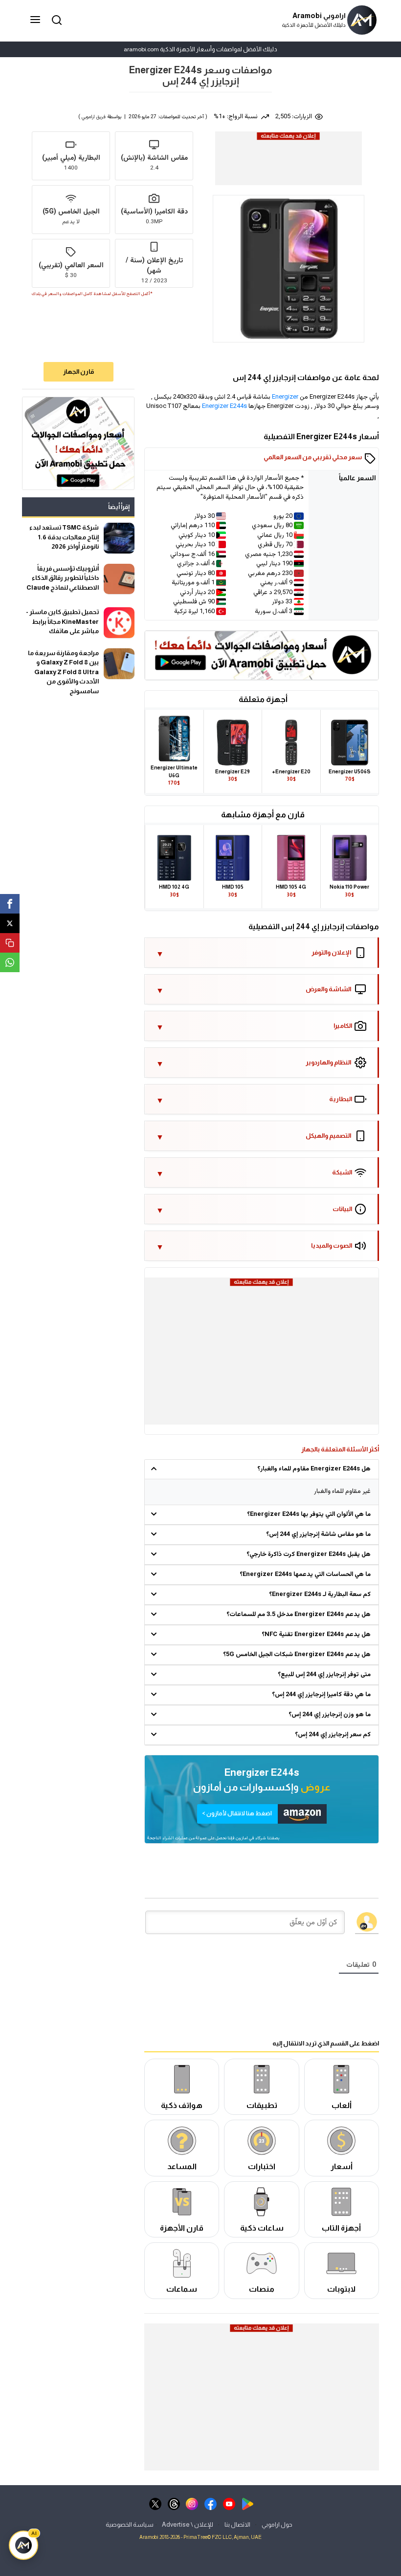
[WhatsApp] (10, 962)
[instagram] (192, 2503)
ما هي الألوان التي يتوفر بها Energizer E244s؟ (309, 1514)
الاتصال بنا (237, 2524)
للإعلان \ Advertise (188, 2524)
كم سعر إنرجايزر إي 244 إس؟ (333, 1735)
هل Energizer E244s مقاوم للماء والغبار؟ (314, 1469)
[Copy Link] (10, 943)
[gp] (248, 2503)
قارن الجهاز (78, 372)
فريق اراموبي (94, 117)
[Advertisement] (288, 165)
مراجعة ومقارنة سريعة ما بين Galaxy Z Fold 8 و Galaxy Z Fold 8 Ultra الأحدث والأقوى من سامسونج (63, 672)
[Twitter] (10, 923)
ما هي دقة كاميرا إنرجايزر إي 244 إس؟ (321, 1695)
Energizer (285, 397)
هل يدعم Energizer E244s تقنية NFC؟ (316, 1635)
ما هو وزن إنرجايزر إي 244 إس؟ (330, 1715)
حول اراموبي (277, 2524)
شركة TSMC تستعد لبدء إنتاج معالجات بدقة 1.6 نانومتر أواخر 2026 (64, 537)
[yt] (229, 2503)
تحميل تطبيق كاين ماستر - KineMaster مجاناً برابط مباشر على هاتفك (62, 621)
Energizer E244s (224, 406)
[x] (155, 2503)
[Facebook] (10, 904)
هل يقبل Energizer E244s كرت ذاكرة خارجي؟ (309, 1554)
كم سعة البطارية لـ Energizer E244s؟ (320, 1595)
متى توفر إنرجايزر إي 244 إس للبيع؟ (324, 1675)
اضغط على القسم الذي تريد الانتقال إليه (326, 2043)
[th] (174, 2503)
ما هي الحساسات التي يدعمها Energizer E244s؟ (305, 1575)
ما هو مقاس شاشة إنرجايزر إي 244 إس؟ (318, 1534)
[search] (55, 19)
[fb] (211, 2503)
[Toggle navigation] (36, 20)
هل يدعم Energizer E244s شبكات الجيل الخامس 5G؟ (297, 1655)
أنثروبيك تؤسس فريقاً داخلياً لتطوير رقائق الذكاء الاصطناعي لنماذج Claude (63, 578)
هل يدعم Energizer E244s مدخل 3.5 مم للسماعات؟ (299, 1615)
